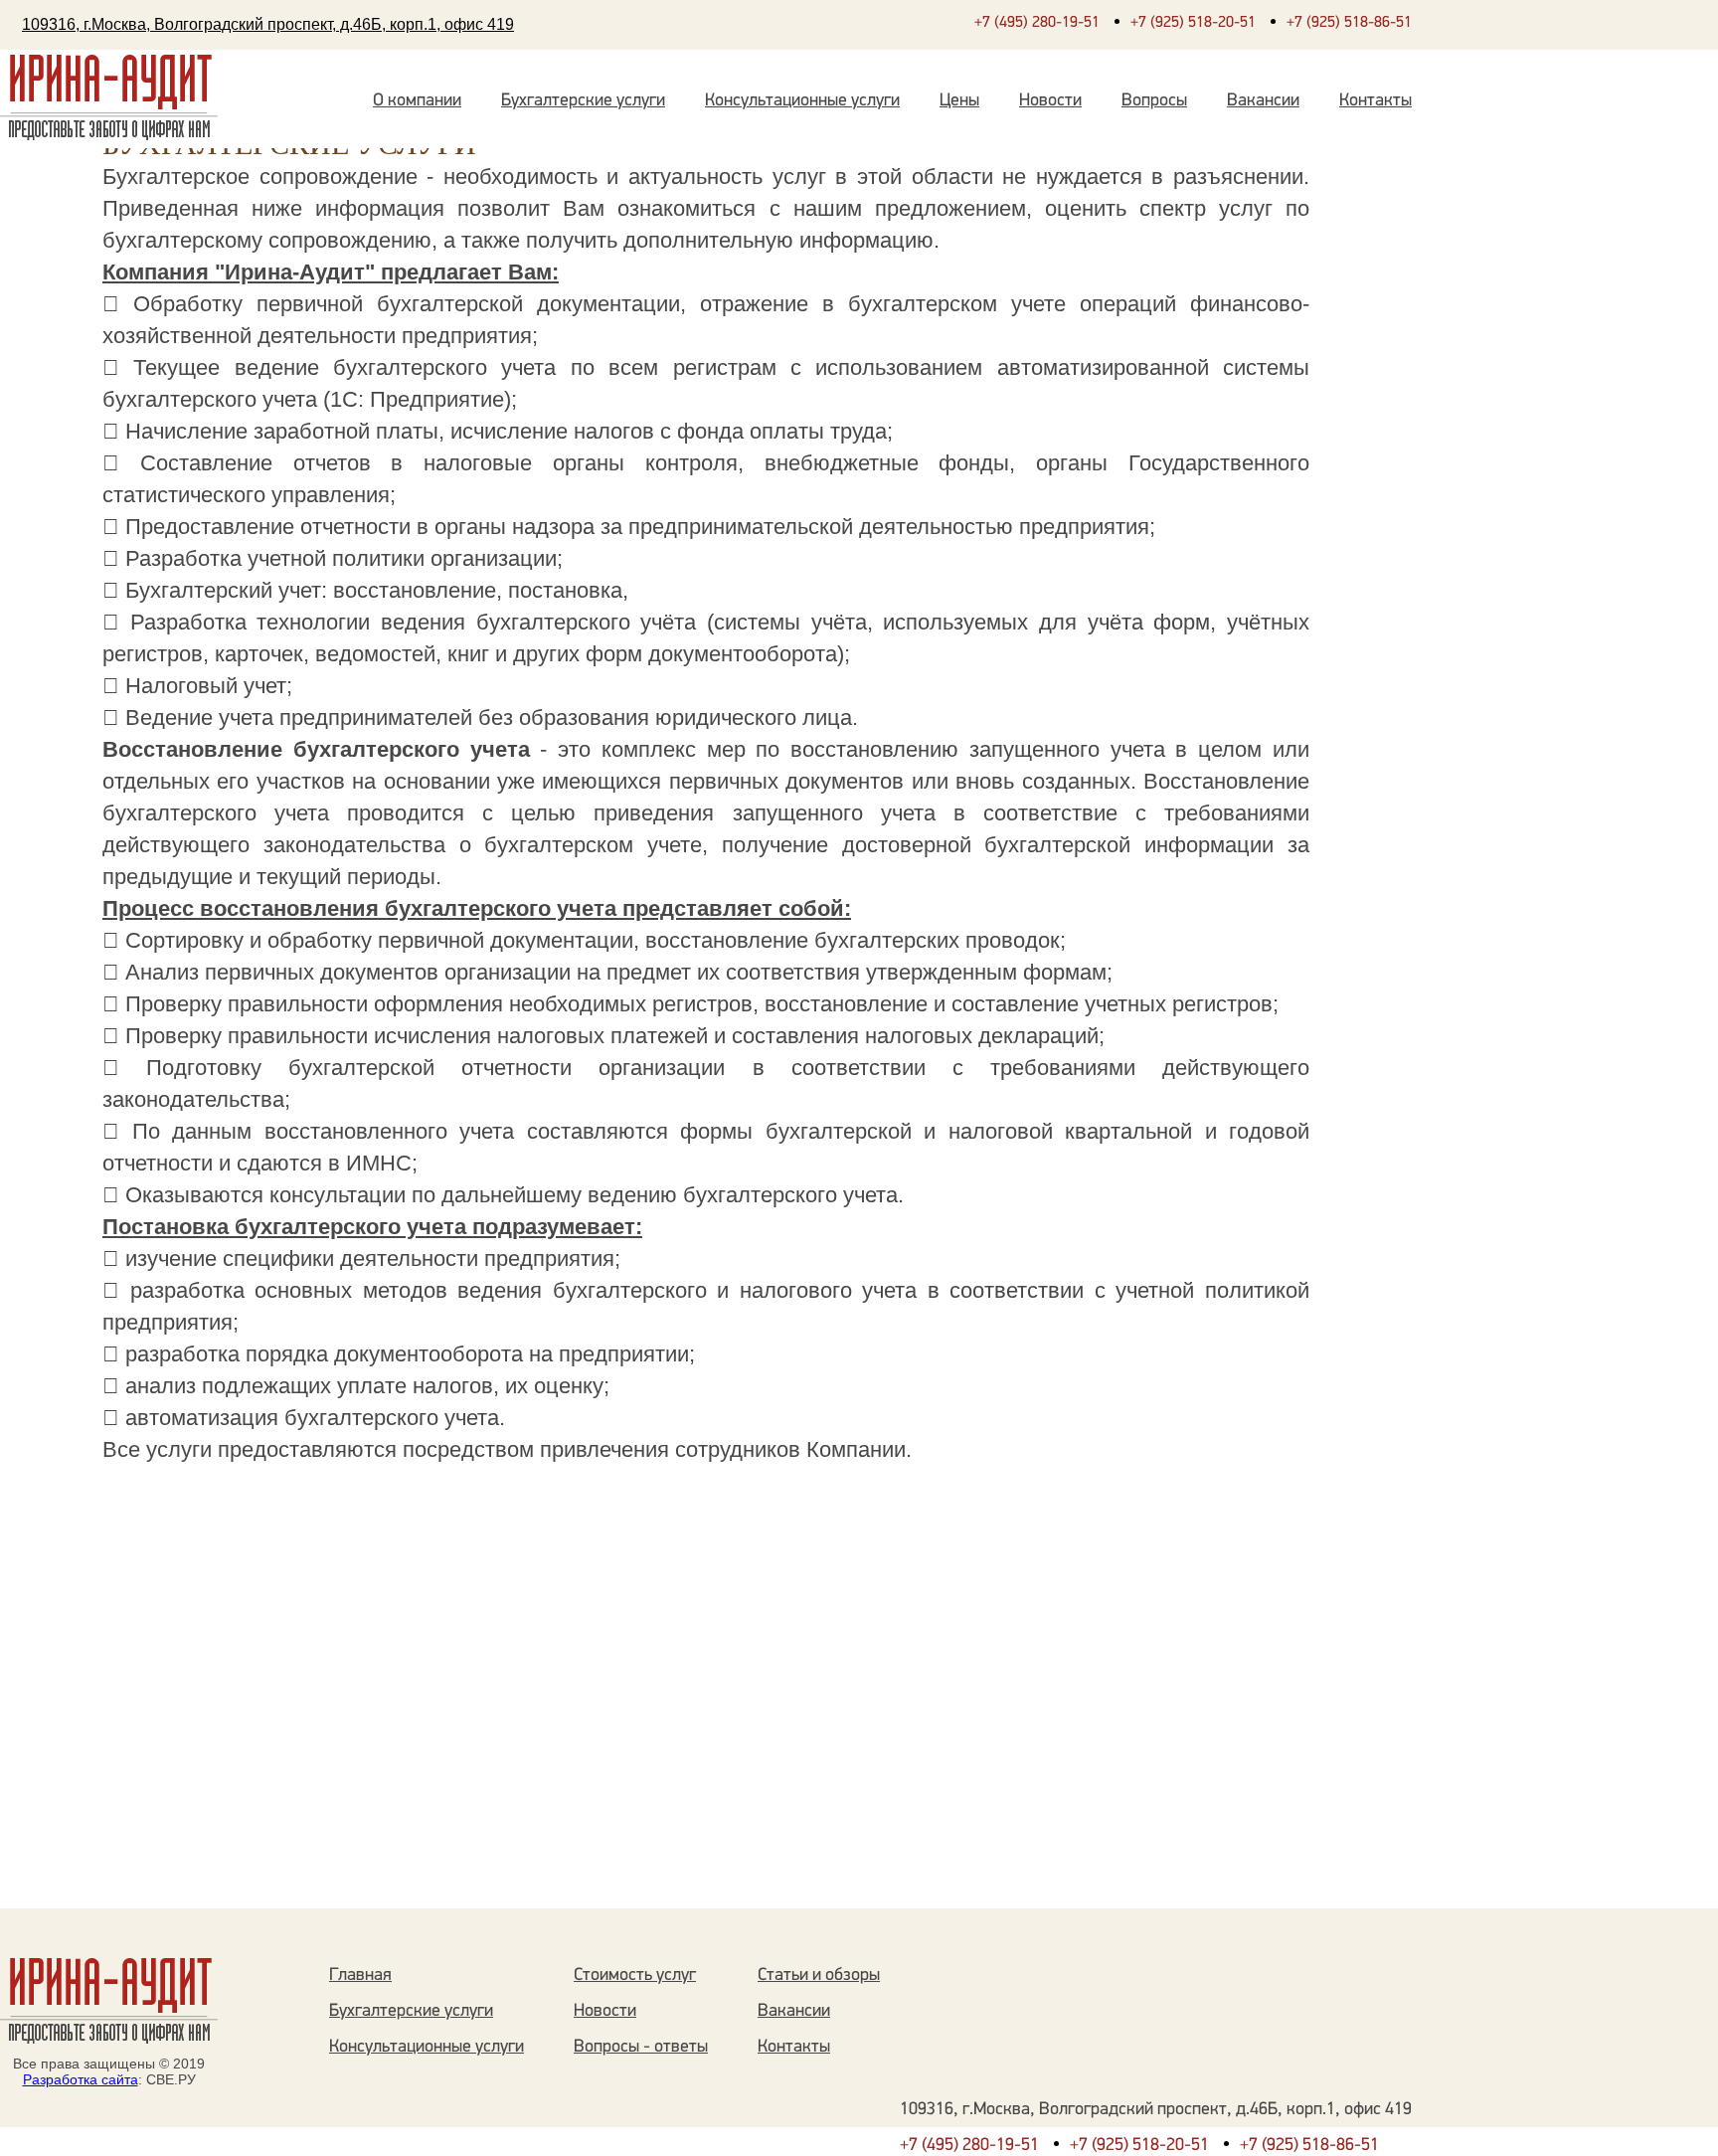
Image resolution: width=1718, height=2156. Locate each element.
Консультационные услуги (802, 101)
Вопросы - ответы (641, 2048)
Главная (360, 1976)
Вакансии (1263, 101)
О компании (417, 101)
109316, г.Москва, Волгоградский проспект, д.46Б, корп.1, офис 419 (268, 24)
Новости (1050, 101)
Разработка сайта (81, 2079)
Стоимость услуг (635, 1976)
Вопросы (1154, 101)
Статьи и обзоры (819, 1976)
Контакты (1375, 101)
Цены (959, 101)
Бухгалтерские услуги (583, 101)
